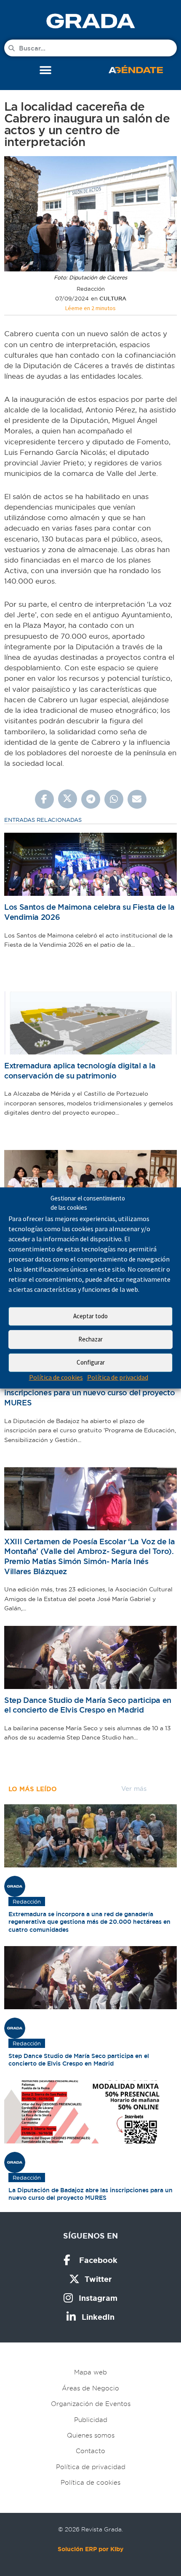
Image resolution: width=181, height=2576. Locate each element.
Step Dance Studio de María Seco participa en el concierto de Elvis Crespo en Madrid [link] (88, 1705)
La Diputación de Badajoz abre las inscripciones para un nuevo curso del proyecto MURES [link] (89, 1393)
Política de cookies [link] (56, 1377)
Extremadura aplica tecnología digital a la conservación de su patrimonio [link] (80, 1071)
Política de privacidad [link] (118, 1377)
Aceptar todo (90, 1316)
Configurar (91, 1362)
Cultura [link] (113, 299)
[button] (45, 70)
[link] (90, 21)
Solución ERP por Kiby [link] (90, 2549)
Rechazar (90, 1339)
